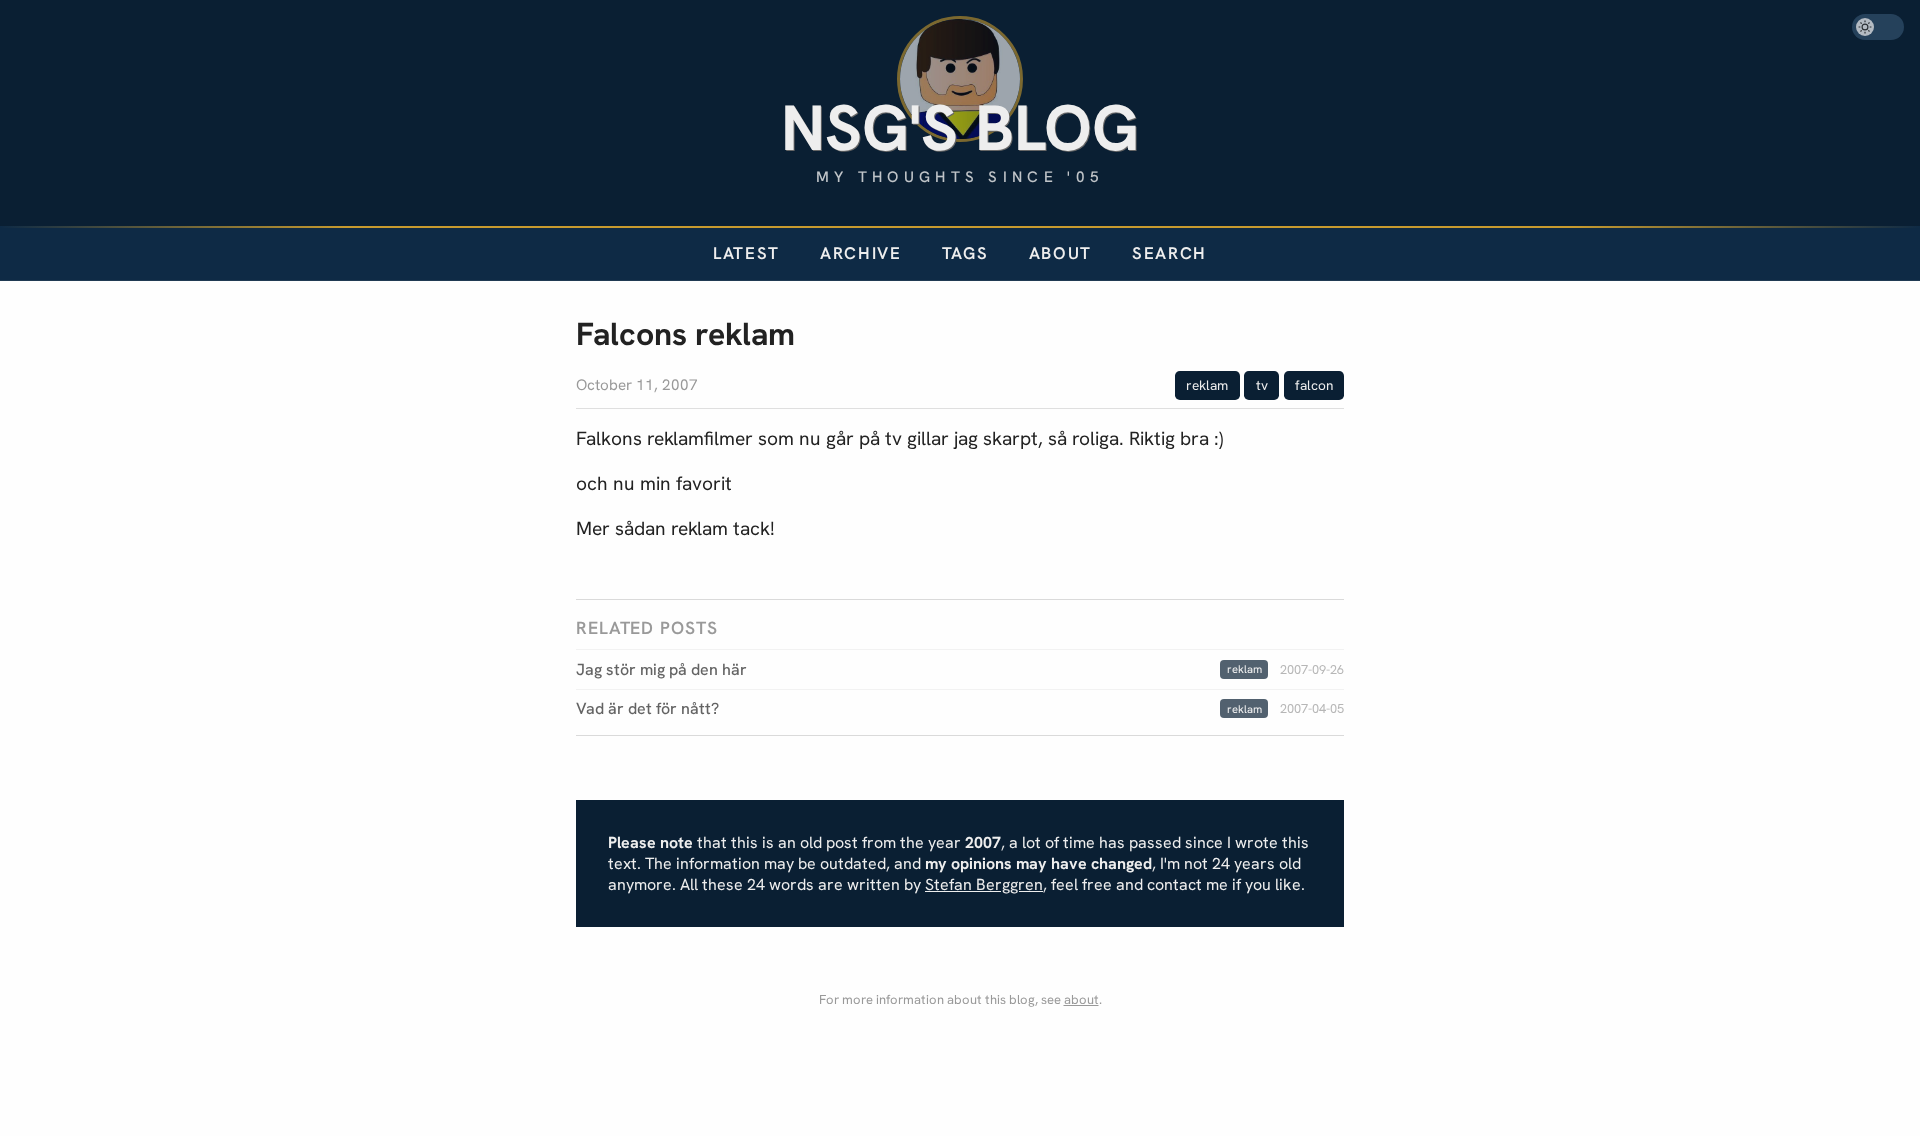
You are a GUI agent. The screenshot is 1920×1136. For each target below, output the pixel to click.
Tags (965, 253)
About (1060, 253)
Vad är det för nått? (647, 708)
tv (1262, 385)
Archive (861, 253)
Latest (746, 253)
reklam (1207, 385)
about (1081, 999)
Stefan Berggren (984, 884)
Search (1169, 253)
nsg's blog (960, 127)
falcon (1314, 385)
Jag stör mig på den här (661, 669)
